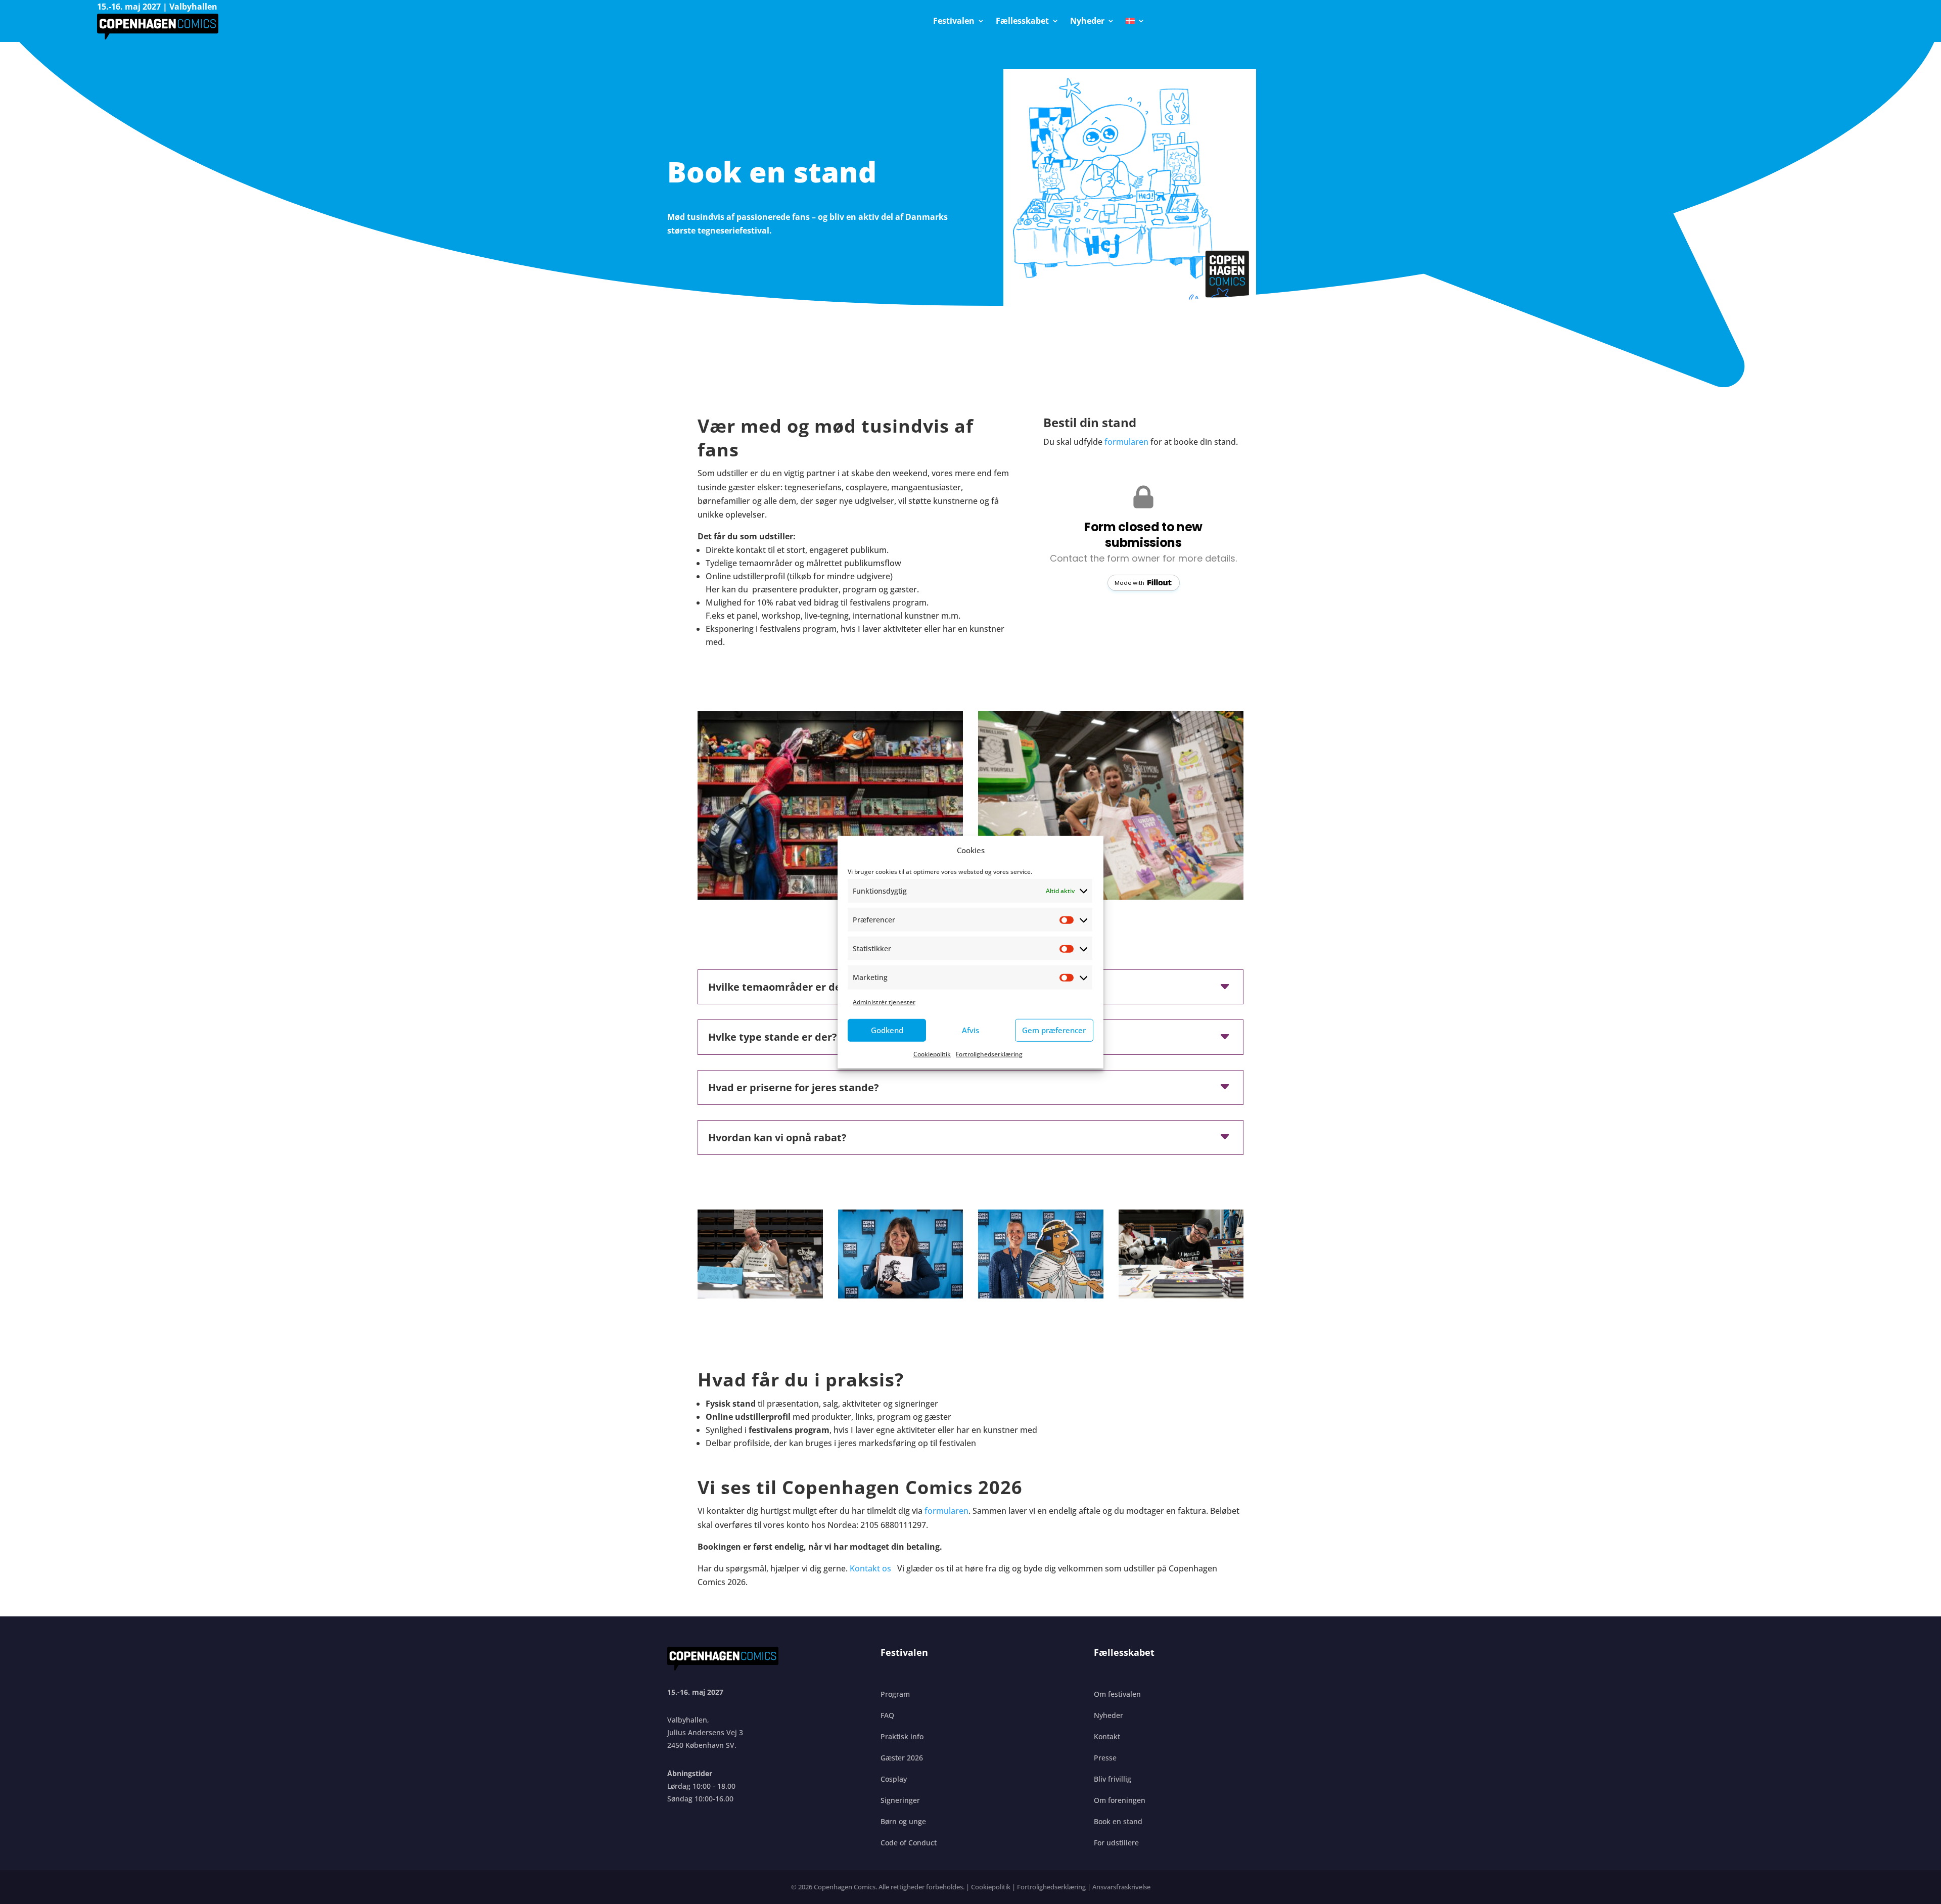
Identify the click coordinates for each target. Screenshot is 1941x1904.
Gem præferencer (1054, 1030)
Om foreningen (1120, 1800)
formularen (1126, 442)
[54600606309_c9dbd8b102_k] (830, 897)
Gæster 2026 (902, 1758)
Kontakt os (871, 1568)
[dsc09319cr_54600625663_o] (1111, 897)
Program (895, 1694)
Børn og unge (903, 1821)
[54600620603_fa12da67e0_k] (901, 1295)
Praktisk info (902, 1736)
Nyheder (1087, 22)
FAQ (887, 1715)
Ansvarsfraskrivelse (1121, 1887)
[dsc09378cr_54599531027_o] (1181, 1295)
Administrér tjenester (884, 1002)
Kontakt (1107, 1736)
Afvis (970, 1030)
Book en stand (1118, 1821)
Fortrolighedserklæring (989, 1054)
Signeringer (900, 1800)
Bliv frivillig (1113, 1779)
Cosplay (894, 1779)
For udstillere (1116, 1843)
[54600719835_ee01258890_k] (1041, 1295)
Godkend (887, 1030)
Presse (1105, 1758)
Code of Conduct (909, 1843)
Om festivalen (1117, 1694)
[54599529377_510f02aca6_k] (760, 1295)
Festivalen (954, 22)
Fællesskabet (1022, 22)
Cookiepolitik (932, 1054)
